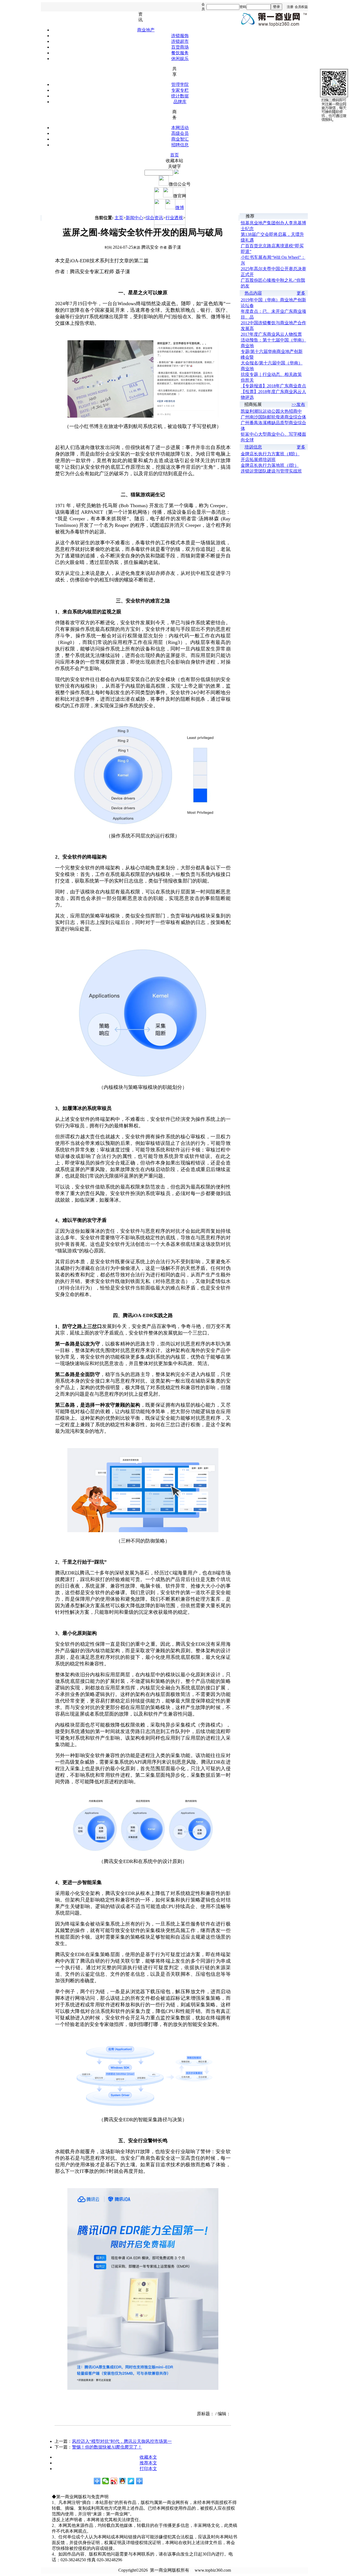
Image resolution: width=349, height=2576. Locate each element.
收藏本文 (148, 2457)
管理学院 (180, 84)
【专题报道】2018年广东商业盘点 (273, 386)
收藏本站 (174, 161)
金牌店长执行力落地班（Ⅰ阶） (270, 465)
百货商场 (180, 47)
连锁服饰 (180, 36)
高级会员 (180, 133)
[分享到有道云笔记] (131, 2481)
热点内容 (253, 293)
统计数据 (180, 96)
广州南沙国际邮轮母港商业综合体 (273, 417)
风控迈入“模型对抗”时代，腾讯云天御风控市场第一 (122, 2441)
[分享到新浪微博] (114, 2481)
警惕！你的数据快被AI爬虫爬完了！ (107, 2447)
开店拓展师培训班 (258, 460)
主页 (119, 218)
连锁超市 (180, 41)
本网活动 (180, 128)
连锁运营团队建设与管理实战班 (271, 471)
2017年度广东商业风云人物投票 (271, 334)
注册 (290, 7)
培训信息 (253, 447)
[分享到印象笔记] (139, 2481)
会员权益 (301, 7)
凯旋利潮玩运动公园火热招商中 (271, 411)
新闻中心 (134, 218)
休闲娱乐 (180, 59)
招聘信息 (180, 145)
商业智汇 (180, 139)
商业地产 (146, 30)
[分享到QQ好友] (123, 2481)
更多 (301, 293)
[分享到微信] (106, 2481)
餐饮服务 (180, 53)
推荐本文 (148, 2463)
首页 (174, 155)
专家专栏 (180, 90)
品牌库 (180, 102)
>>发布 (298, 404)
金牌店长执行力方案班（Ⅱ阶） (270, 454)
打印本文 (148, 2469)
